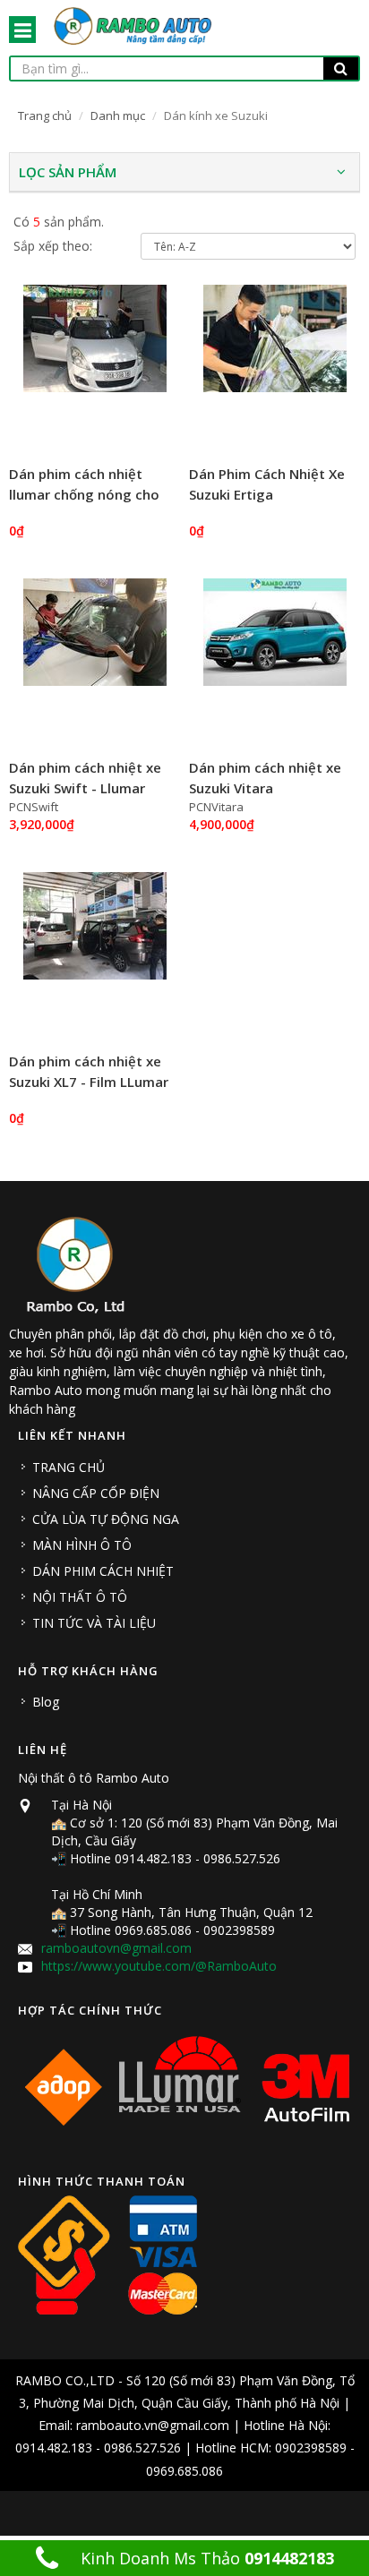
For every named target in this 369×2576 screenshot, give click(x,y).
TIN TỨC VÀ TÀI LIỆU (94, 1623)
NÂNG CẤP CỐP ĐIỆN (96, 1493)
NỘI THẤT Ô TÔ (80, 1597)
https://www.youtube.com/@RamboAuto (159, 1966)
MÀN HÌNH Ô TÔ (82, 1545)
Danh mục (118, 116)
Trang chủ (45, 116)
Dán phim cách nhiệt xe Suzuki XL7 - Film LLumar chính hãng (89, 1081)
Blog (46, 1702)
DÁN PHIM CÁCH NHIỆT (103, 1571)
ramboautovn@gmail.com (116, 1948)
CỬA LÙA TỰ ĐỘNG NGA (106, 1519)
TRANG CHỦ (69, 1467)
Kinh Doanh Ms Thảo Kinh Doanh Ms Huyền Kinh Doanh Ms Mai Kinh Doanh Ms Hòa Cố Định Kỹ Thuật (194, 2562)
